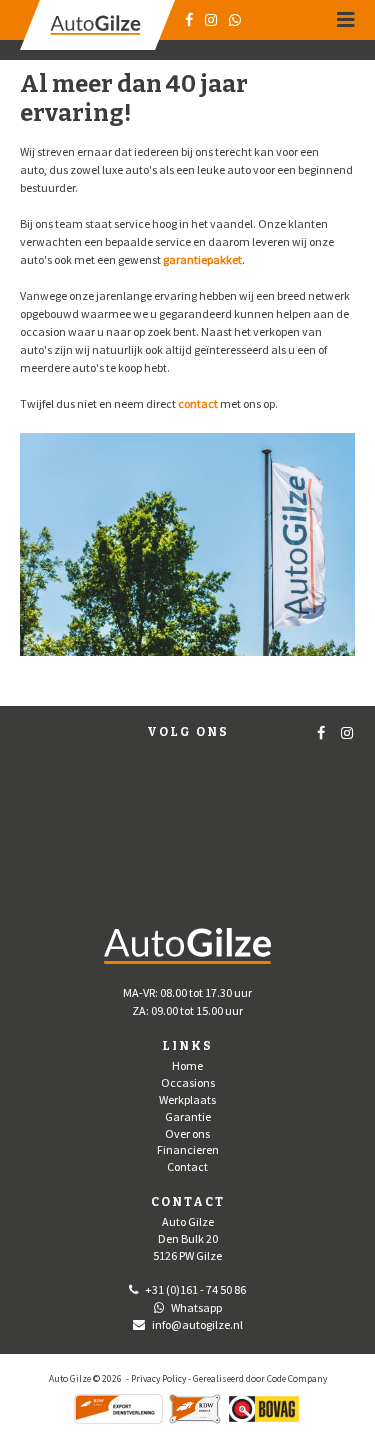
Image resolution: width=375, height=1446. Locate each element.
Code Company (297, 1379)
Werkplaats (187, 1099)
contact (198, 403)
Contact (187, 1166)
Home (187, 1065)
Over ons (187, 1133)
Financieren (188, 1149)
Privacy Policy (158, 1379)
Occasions (188, 1082)
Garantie (188, 1116)
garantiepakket (202, 259)
